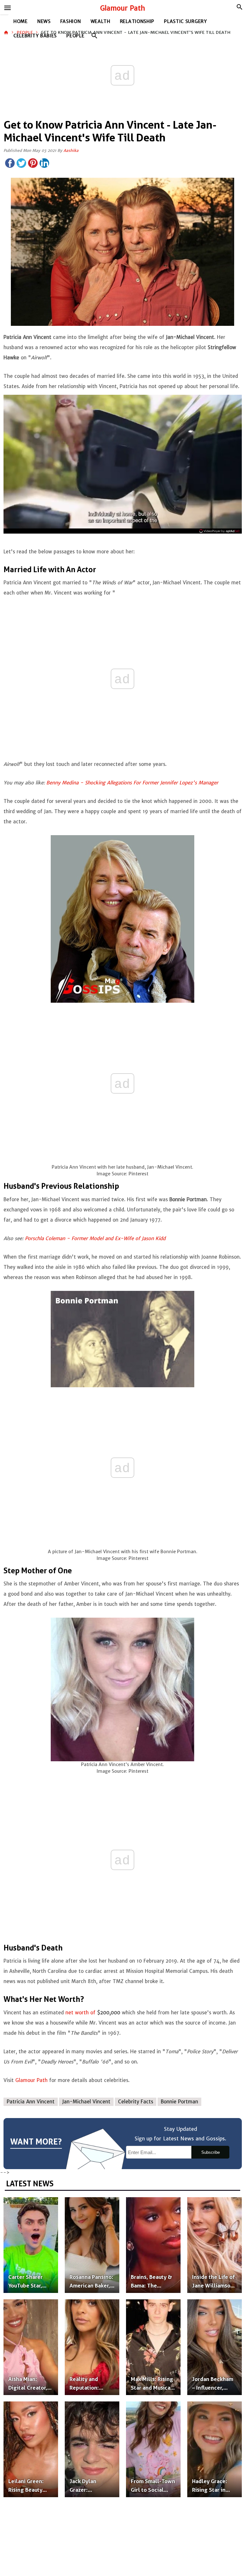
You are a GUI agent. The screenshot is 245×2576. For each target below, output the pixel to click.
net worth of (80, 2013)
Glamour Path (123, 8)
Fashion (71, 21)
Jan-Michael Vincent (86, 2102)
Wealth (100, 21)
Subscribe (211, 2152)
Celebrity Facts (136, 2102)
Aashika (71, 150)
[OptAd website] (219, 531)
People (75, 36)
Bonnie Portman (179, 2102)
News (44, 21)
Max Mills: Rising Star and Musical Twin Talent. (152, 2388)
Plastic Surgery (186, 21)
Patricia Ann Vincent (31, 2102)
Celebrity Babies (35, 36)
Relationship (137, 21)
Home (21, 21)
